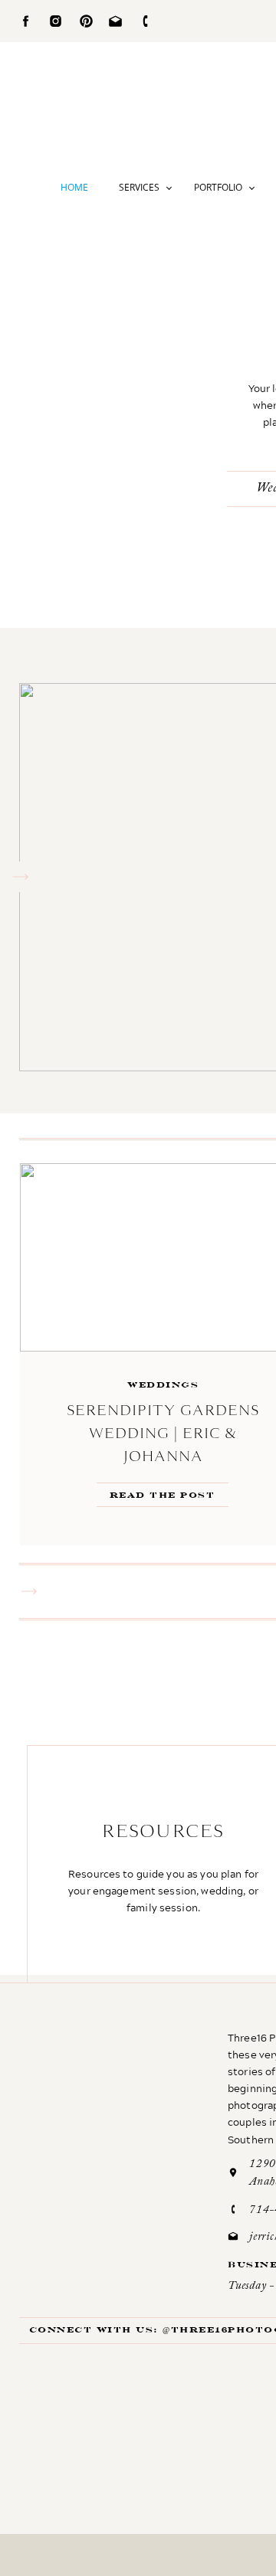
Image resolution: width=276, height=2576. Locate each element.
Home (74, 187)
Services (139, 187)
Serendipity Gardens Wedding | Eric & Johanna (163, 1433)
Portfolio (218, 187)
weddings (163, 1385)
